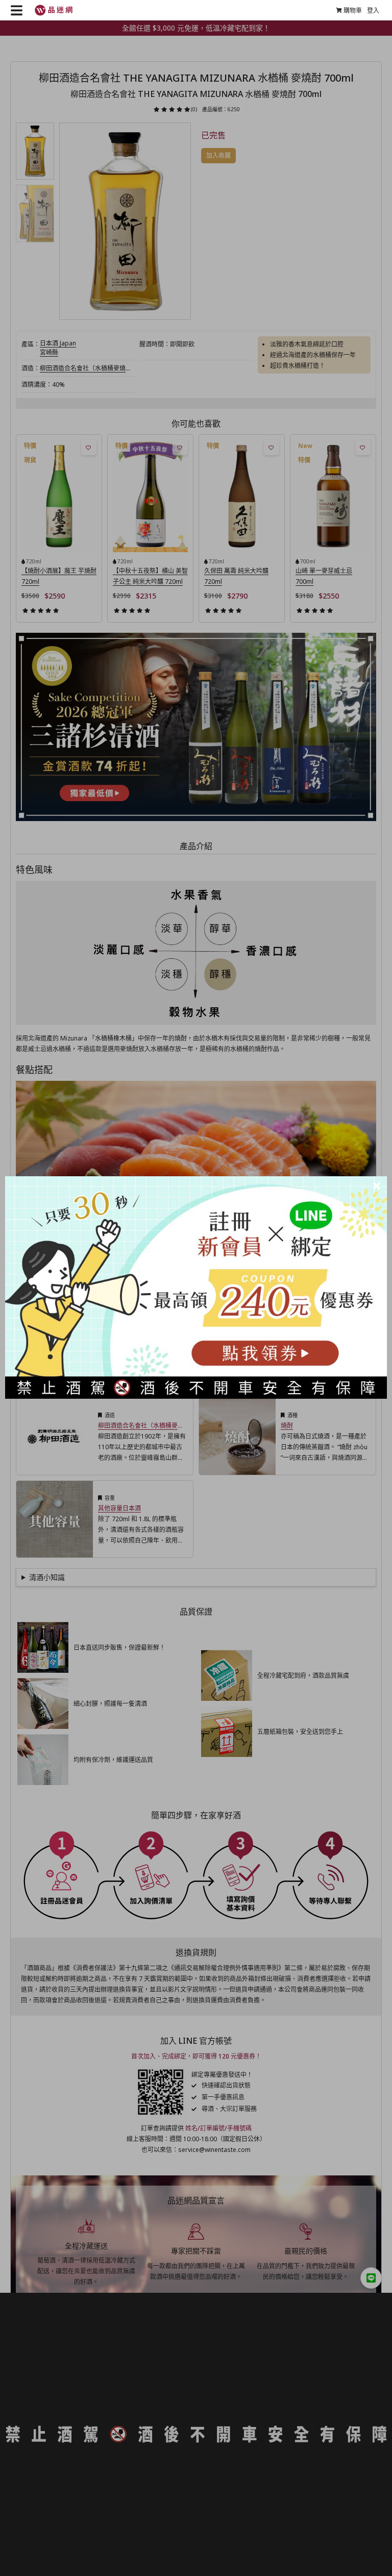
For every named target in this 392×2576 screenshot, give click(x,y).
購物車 (353, 10)
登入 (373, 10)
